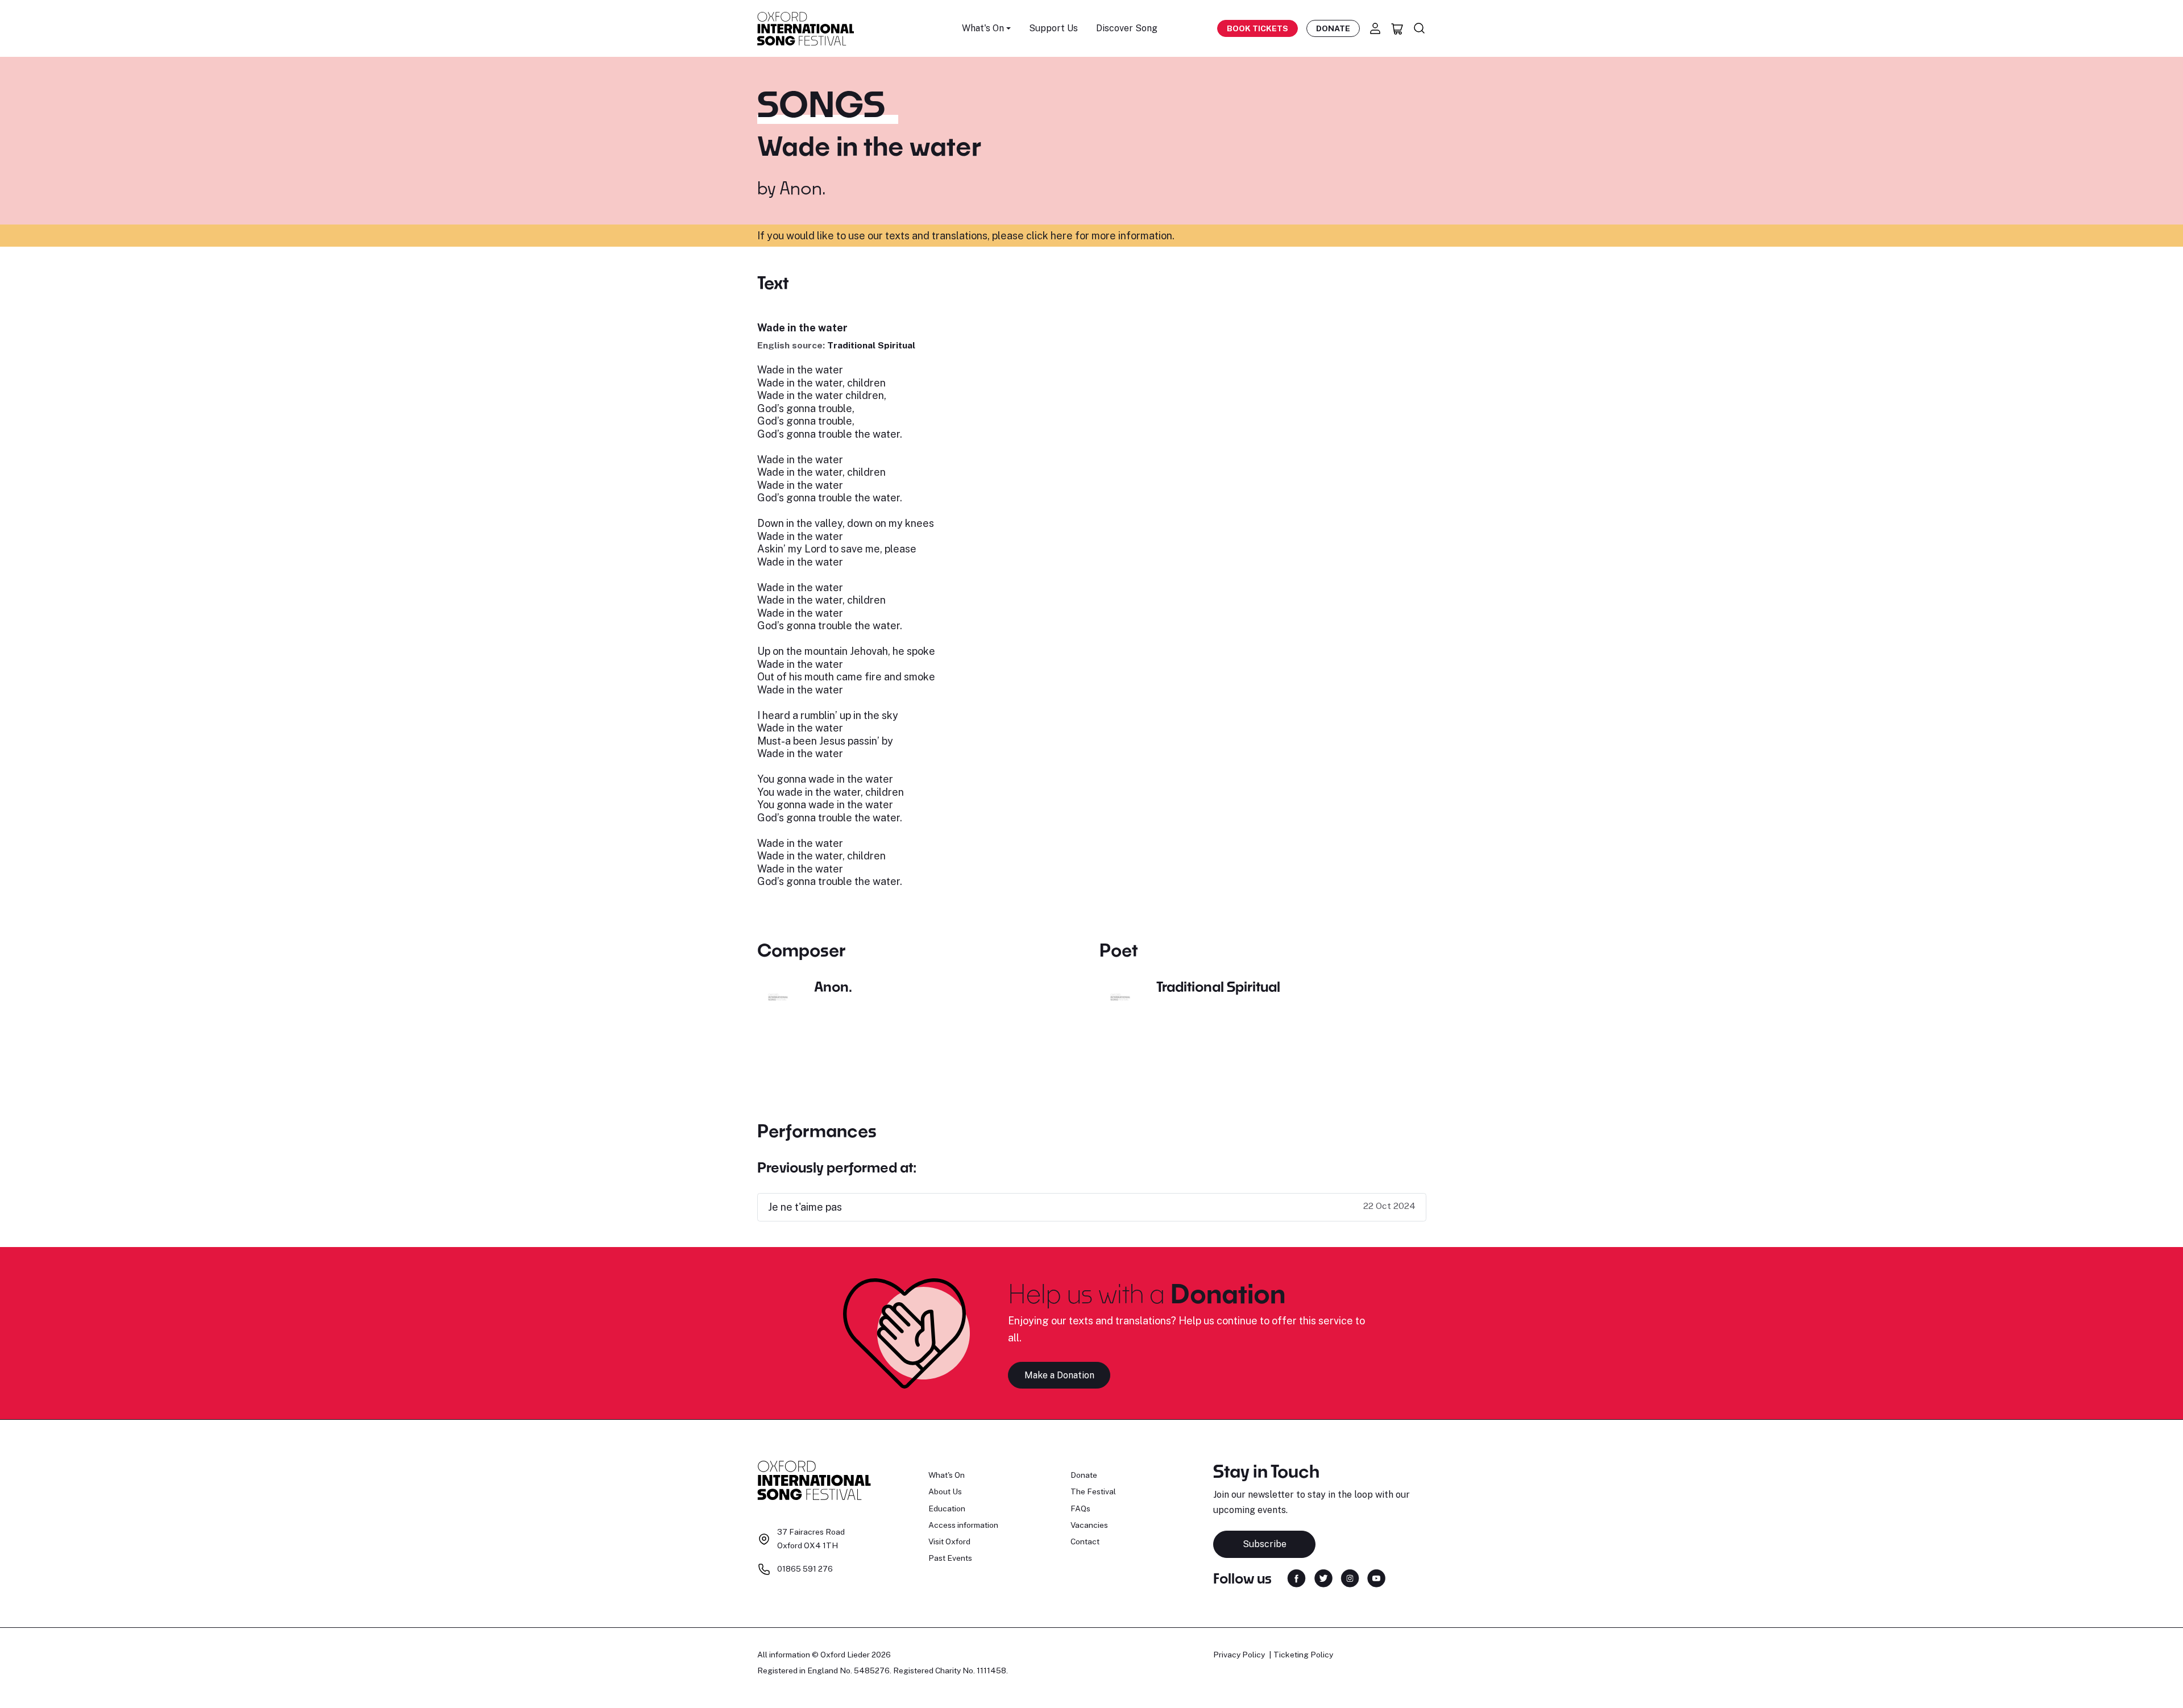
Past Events (950, 1558)
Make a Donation (1059, 1375)
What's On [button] (983, 28)
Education (947, 1508)
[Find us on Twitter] (1323, 1578)
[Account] (1375, 28)
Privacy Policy (1239, 1655)
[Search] (1420, 28)
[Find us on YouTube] (1376, 1578)
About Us (945, 1491)
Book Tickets (1257, 28)
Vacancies (1089, 1525)
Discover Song (1127, 28)
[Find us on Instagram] (1350, 1578)
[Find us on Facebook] (1296, 1578)
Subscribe (1265, 1544)
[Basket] (1397, 28)
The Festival (1093, 1491)
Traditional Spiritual (871, 345)
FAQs (1080, 1508)
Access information (963, 1525)
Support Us (1053, 28)
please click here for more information (1082, 236)
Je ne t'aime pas (805, 1207)
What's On (947, 1475)
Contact (1085, 1541)
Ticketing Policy (1303, 1655)
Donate (1333, 28)
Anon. (802, 188)
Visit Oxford (949, 1541)
